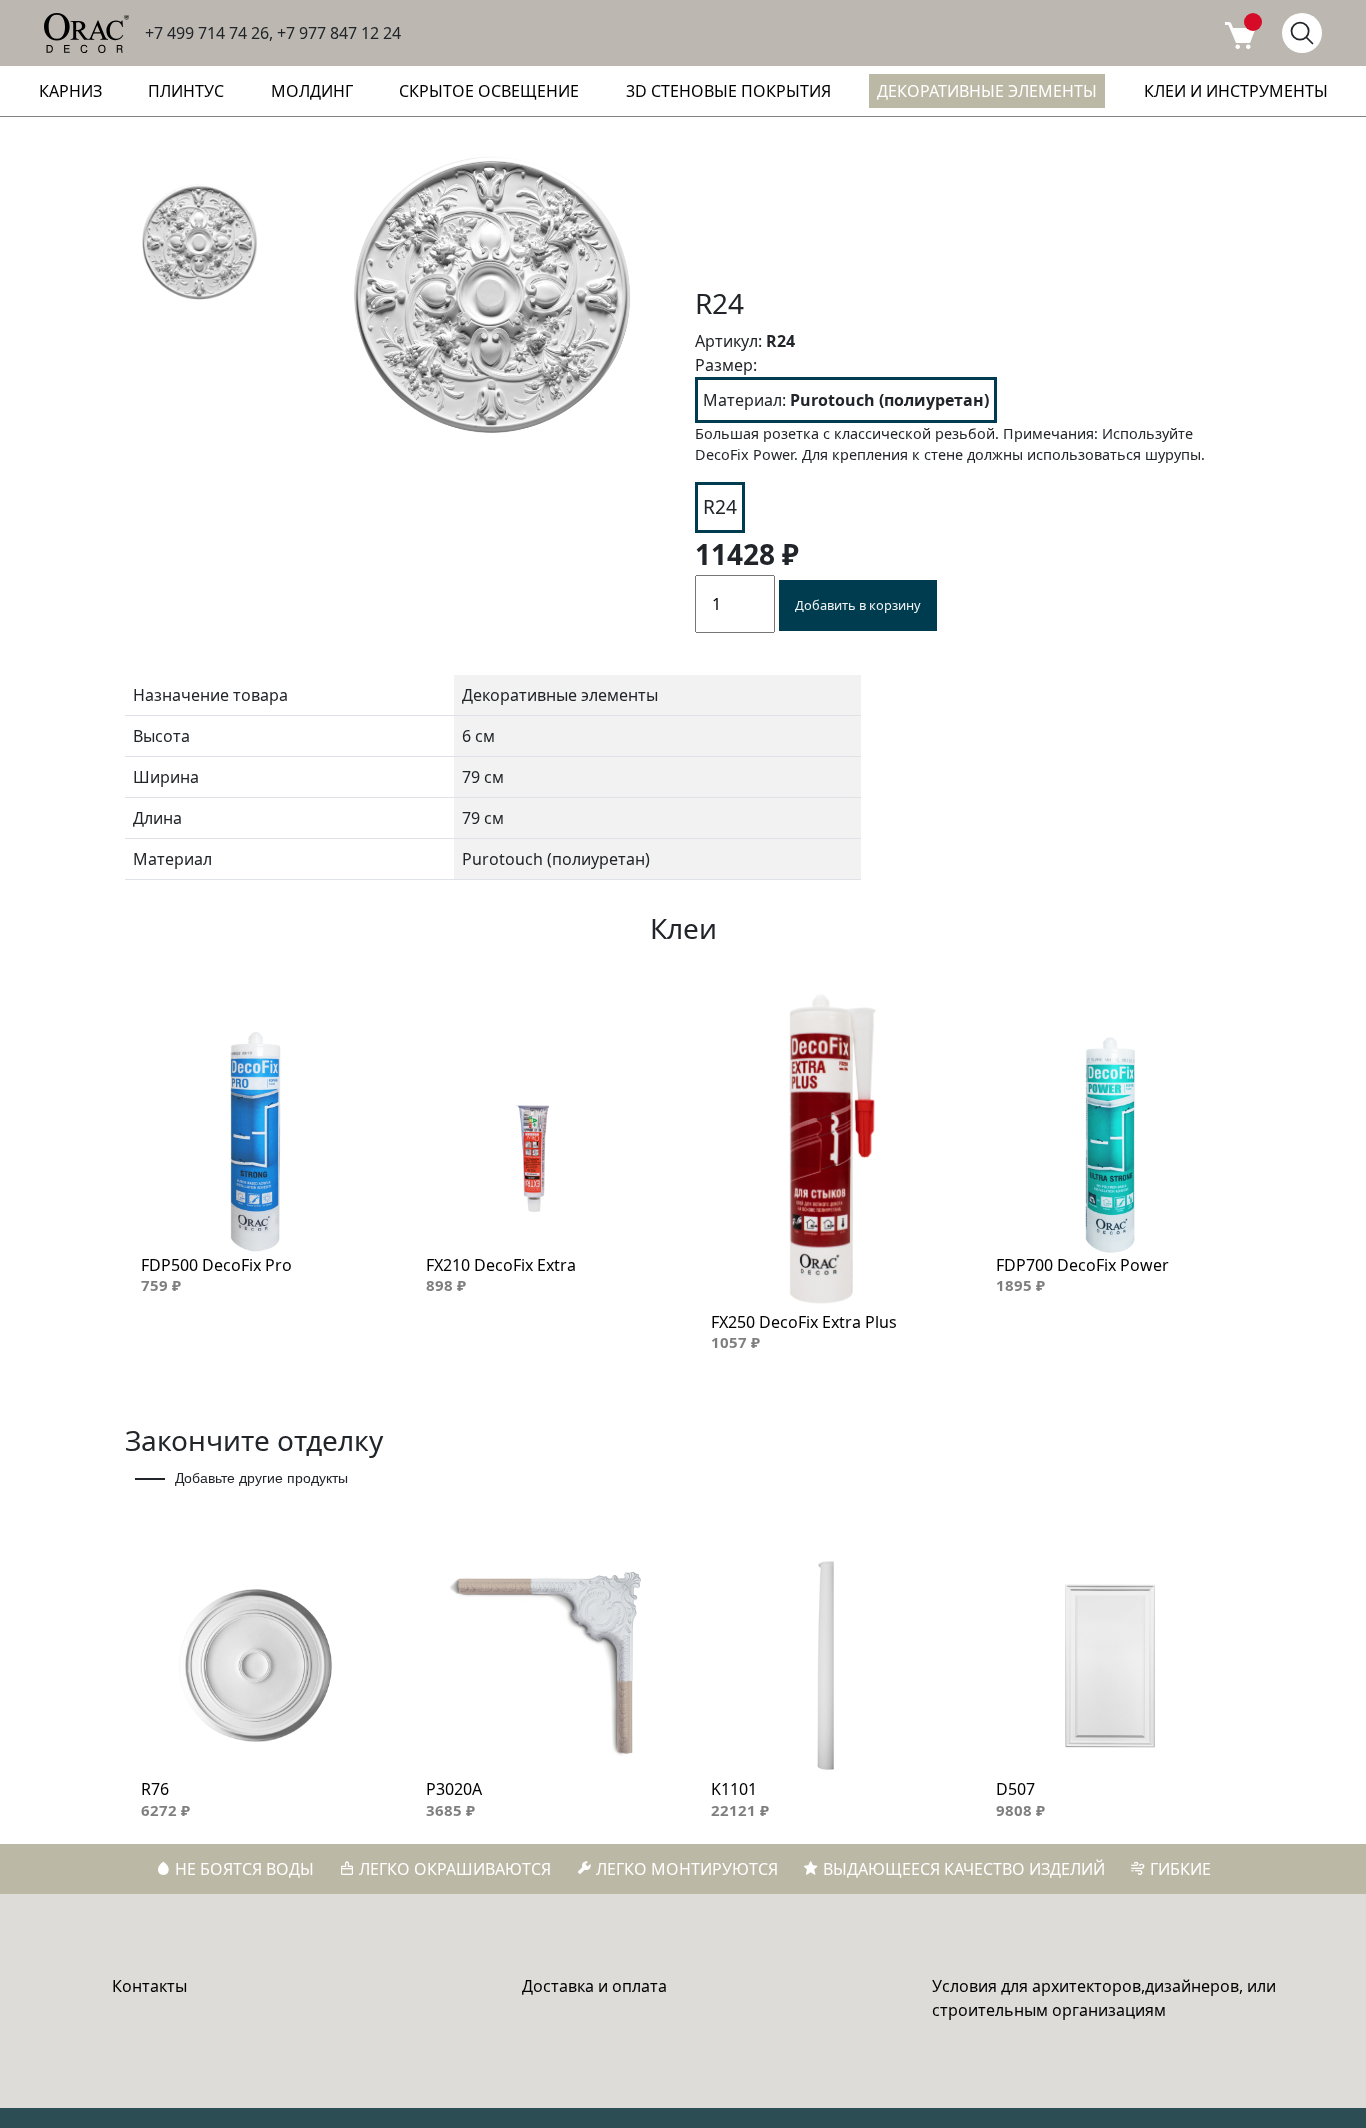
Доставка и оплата (594, 1986)
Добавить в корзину (858, 605)
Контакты (149, 1986)
